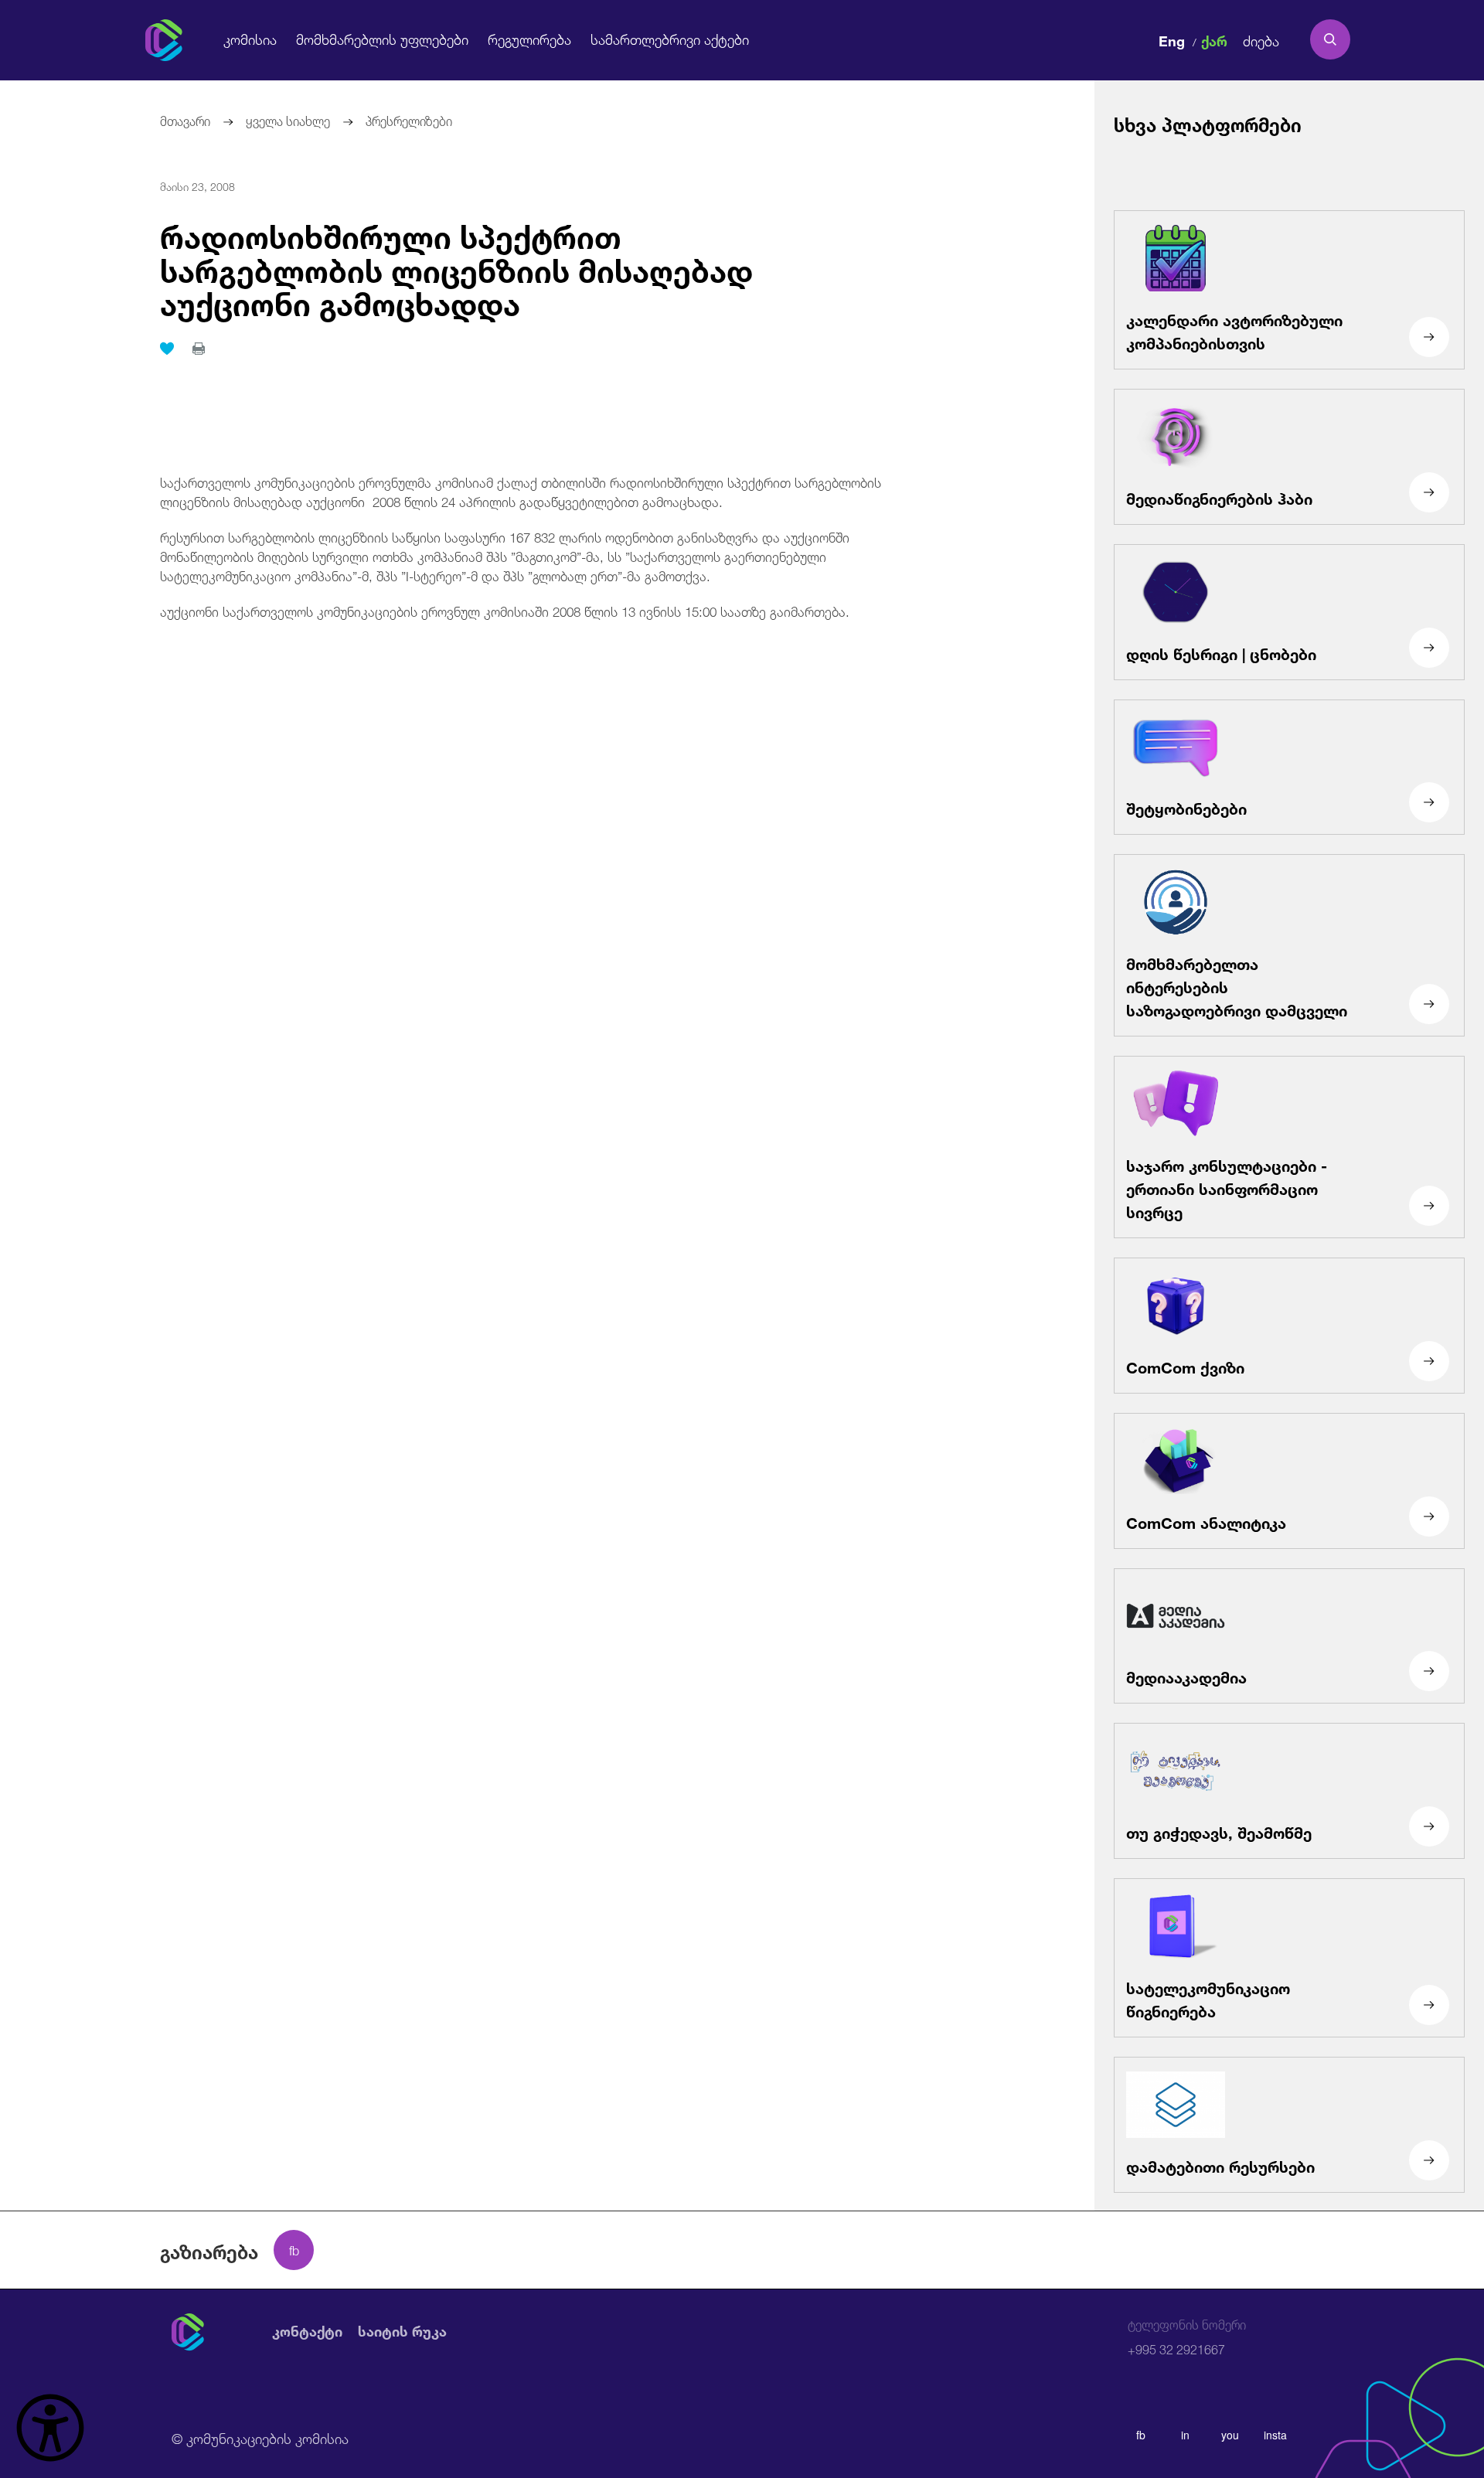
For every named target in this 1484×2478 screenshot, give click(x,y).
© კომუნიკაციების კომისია (260, 2437)
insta (1275, 2435)
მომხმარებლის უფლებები (382, 39)
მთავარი (185, 119)
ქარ (1214, 39)
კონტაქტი (307, 2332)
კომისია (250, 39)
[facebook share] (294, 2250)
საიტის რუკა (402, 2332)
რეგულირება (529, 39)
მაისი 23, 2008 (197, 186)
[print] (199, 349)
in (1185, 2435)
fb (1141, 2435)
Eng (1172, 39)
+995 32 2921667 (1187, 2338)
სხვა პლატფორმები (1208, 123)
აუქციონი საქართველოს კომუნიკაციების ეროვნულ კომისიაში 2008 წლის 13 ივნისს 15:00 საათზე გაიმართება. (505, 610)
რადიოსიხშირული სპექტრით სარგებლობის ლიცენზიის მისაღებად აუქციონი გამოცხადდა (456, 267)
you (1230, 2435)
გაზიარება (209, 2250)
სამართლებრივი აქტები (670, 39)
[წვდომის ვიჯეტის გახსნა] (50, 2428)
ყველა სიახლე (288, 119)
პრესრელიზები (409, 119)
